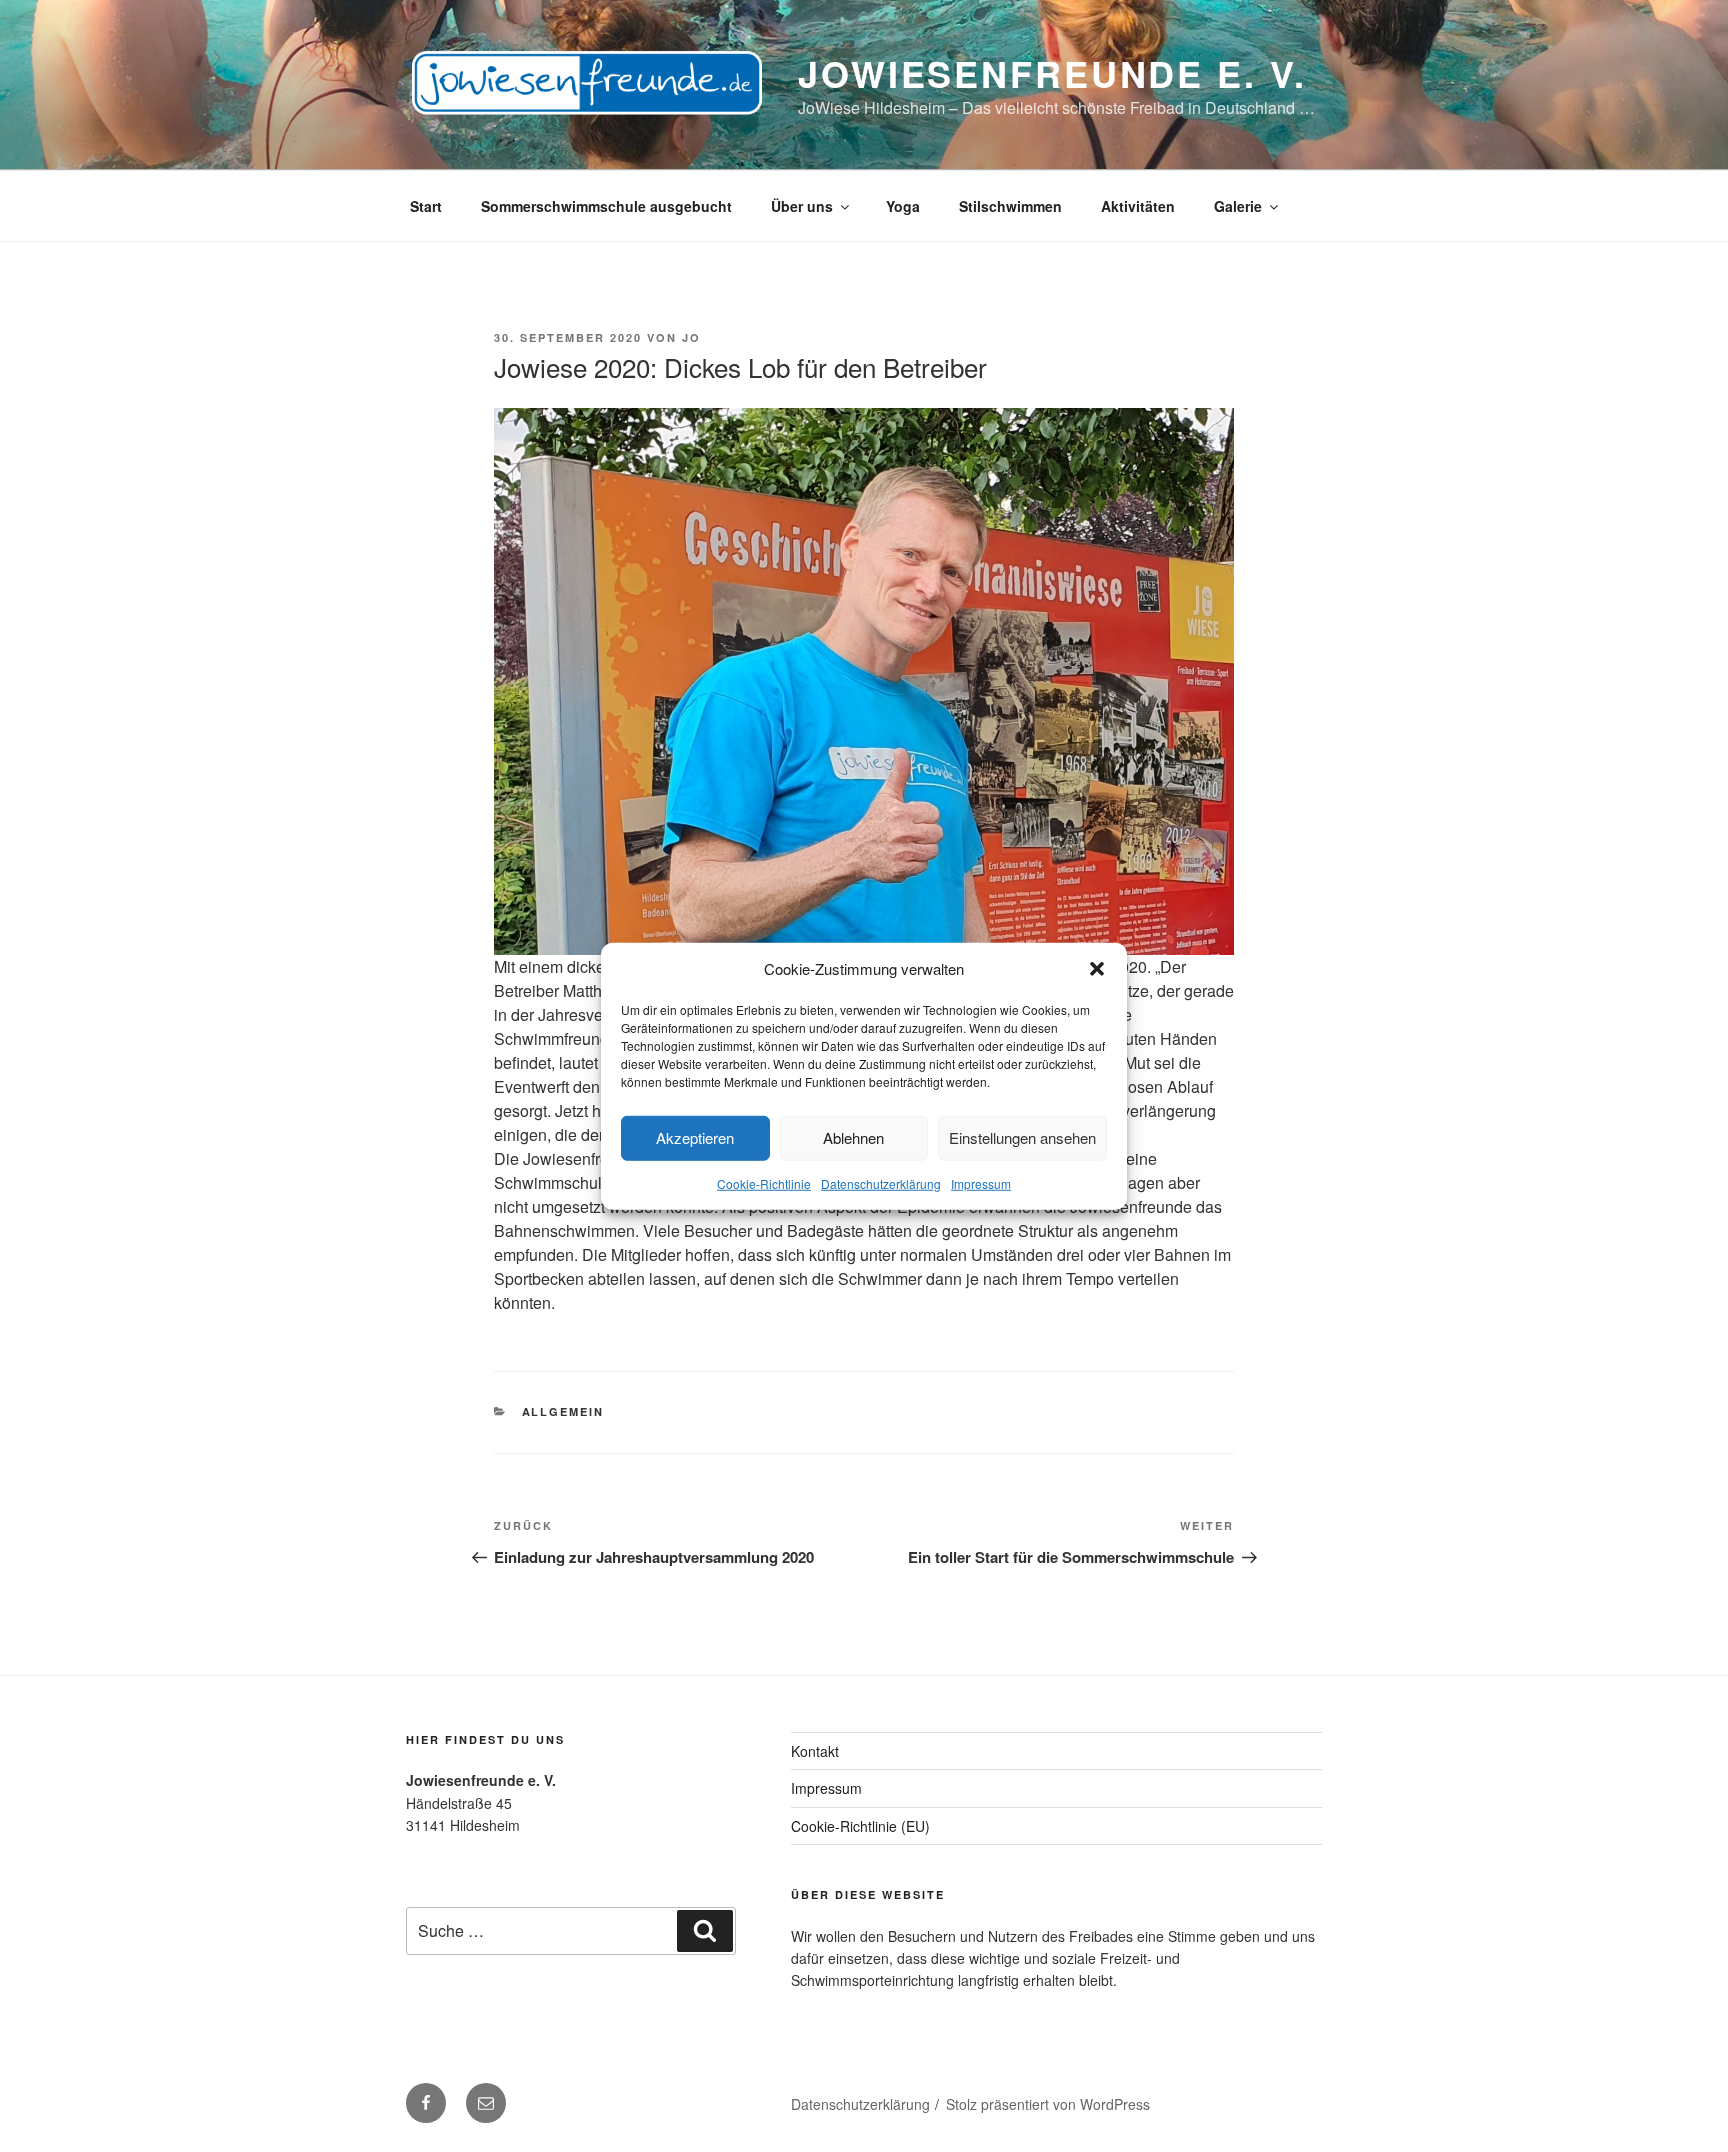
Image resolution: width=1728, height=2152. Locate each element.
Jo (691, 337)
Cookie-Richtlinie (764, 1182)
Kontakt (815, 1751)
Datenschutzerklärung (881, 1182)
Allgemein (563, 1411)
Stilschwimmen (1010, 206)
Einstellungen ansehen (1022, 1137)
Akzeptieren (695, 1137)
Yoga (903, 206)
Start (426, 206)
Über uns (802, 206)
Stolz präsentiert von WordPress (1048, 2104)
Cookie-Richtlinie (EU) (860, 1826)
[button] (1097, 969)
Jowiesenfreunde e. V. (1052, 73)
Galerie (1238, 206)
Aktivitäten (1138, 206)
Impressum (981, 1182)
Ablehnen (853, 1137)
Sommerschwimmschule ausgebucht (606, 206)
